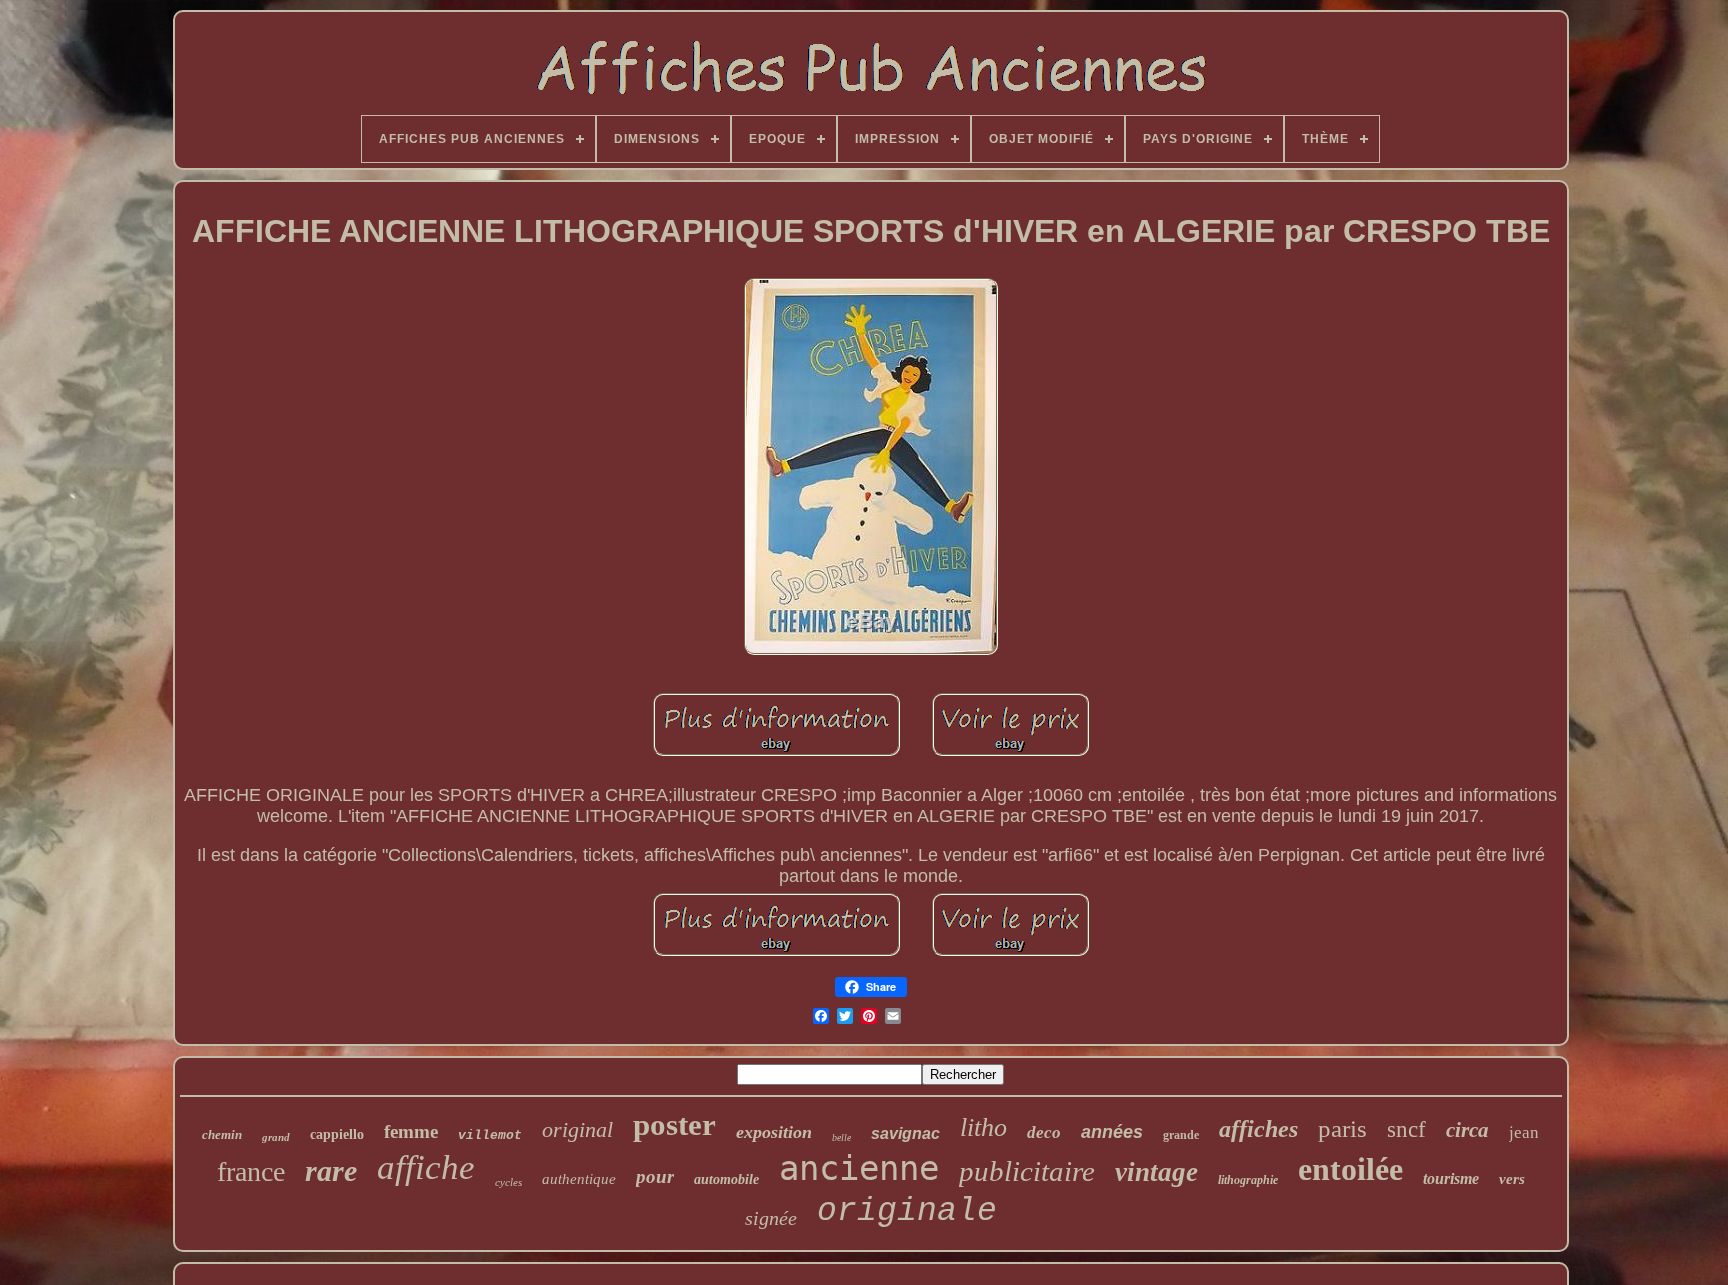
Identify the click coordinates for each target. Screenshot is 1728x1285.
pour (655, 1176)
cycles (508, 1182)
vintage (1156, 1172)
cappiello (337, 1134)
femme (411, 1131)
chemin (222, 1134)
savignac (905, 1133)
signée (771, 1218)
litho (983, 1127)
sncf (1406, 1129)
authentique (579, 1179)
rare (331, 1170)
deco (1044, 1132)
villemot (490, 1135)
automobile (726, 1179)
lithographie (1248, 1180)
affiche (426, 1167)
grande (1181, 1135)
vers (1512, 1179)
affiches (1258, 1129)
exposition (774, 1132)
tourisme (1451, 1178)
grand (276, 1137)
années (1112, 1132)
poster (674, 1124)
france (251, 1171)
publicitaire (1027, 1171)
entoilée (1350, 1169)
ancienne (859, 1168)
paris (1342, 1128)
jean (1524, 1132)
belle (841, 1137)
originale (907, 1211)
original (577, 1129)
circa (1467, 1130)
